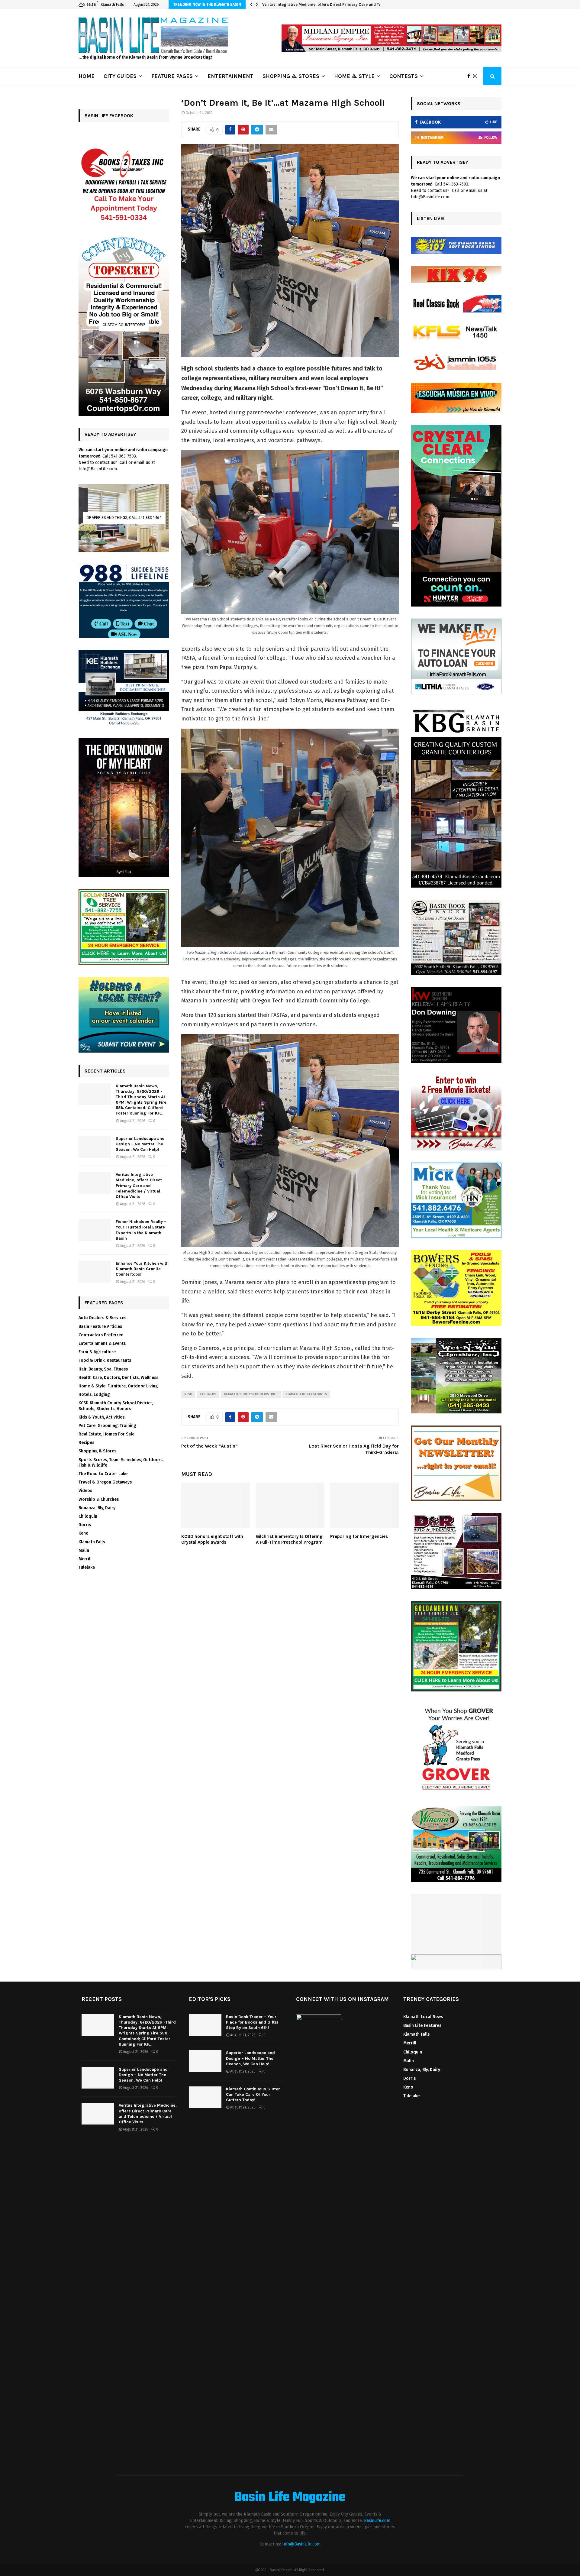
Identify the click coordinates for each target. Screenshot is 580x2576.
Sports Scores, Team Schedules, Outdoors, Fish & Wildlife (121, 1463)
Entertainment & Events (102, 1343)
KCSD (188, 1394)
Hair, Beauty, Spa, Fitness (103, 1369)
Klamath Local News (423, 2017)
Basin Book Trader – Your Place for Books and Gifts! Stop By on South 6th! (252, 2022)
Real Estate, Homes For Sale (106, 1434)
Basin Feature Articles (100, 1327)
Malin (84, 1550)
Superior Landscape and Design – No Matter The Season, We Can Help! (140, 1144)
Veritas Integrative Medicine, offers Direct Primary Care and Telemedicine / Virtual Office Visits (139, 1186)
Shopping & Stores (97, 1451)
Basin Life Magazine (290, 2498)
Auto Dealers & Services (102, 1318)
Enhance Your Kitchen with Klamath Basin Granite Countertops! (142, 1269)
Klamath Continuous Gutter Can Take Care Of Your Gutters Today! (253, 2094)
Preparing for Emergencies (359, 1536)
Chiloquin (88, 1516)
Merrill (85, 1559)
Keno (84, 1533)
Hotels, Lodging (94, 1395)
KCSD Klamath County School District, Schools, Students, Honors (116, 1406)
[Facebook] (470, 76)
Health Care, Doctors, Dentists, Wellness (118, 1378)
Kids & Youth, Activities (101, 1417)
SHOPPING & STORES (291, 76)
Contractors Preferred (101, 1335)
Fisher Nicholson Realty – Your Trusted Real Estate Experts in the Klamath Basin (341, 4)
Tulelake (87, 1567)
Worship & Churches (99, 1499)
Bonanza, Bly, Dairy (97, 1508)
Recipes (86, 1443)
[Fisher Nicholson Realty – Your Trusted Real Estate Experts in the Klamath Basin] (95, 1230)
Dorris (85, 1525)
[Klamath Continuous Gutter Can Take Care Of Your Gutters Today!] (205, 2097)
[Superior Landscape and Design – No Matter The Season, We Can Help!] (95, 1147)
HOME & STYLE (354, 76)
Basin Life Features (422, 2026)
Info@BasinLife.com (301, 2544)
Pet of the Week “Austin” (209, 1446)
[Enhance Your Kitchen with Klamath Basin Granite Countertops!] (95, 1272)
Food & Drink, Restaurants (105, 1360)
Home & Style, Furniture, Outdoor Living (118, 1386)
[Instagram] (477, 76)
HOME (87, 76)
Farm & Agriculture (97, 1352)
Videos (85, 1491)
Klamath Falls (92, 1542)
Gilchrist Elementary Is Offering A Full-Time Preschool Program (289, 1539)
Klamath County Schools (306, 1394)
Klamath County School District (251, 1394)
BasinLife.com (377, 2521)
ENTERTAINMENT (230, 76)
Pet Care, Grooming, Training (107, 1426)
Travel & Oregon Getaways (105, 1482)
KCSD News (208, 1394)
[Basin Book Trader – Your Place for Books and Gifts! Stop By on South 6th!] (205, 2025)
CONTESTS (404, 76)
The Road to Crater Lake (103, 1474)
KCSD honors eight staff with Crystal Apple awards (212, 1539)
